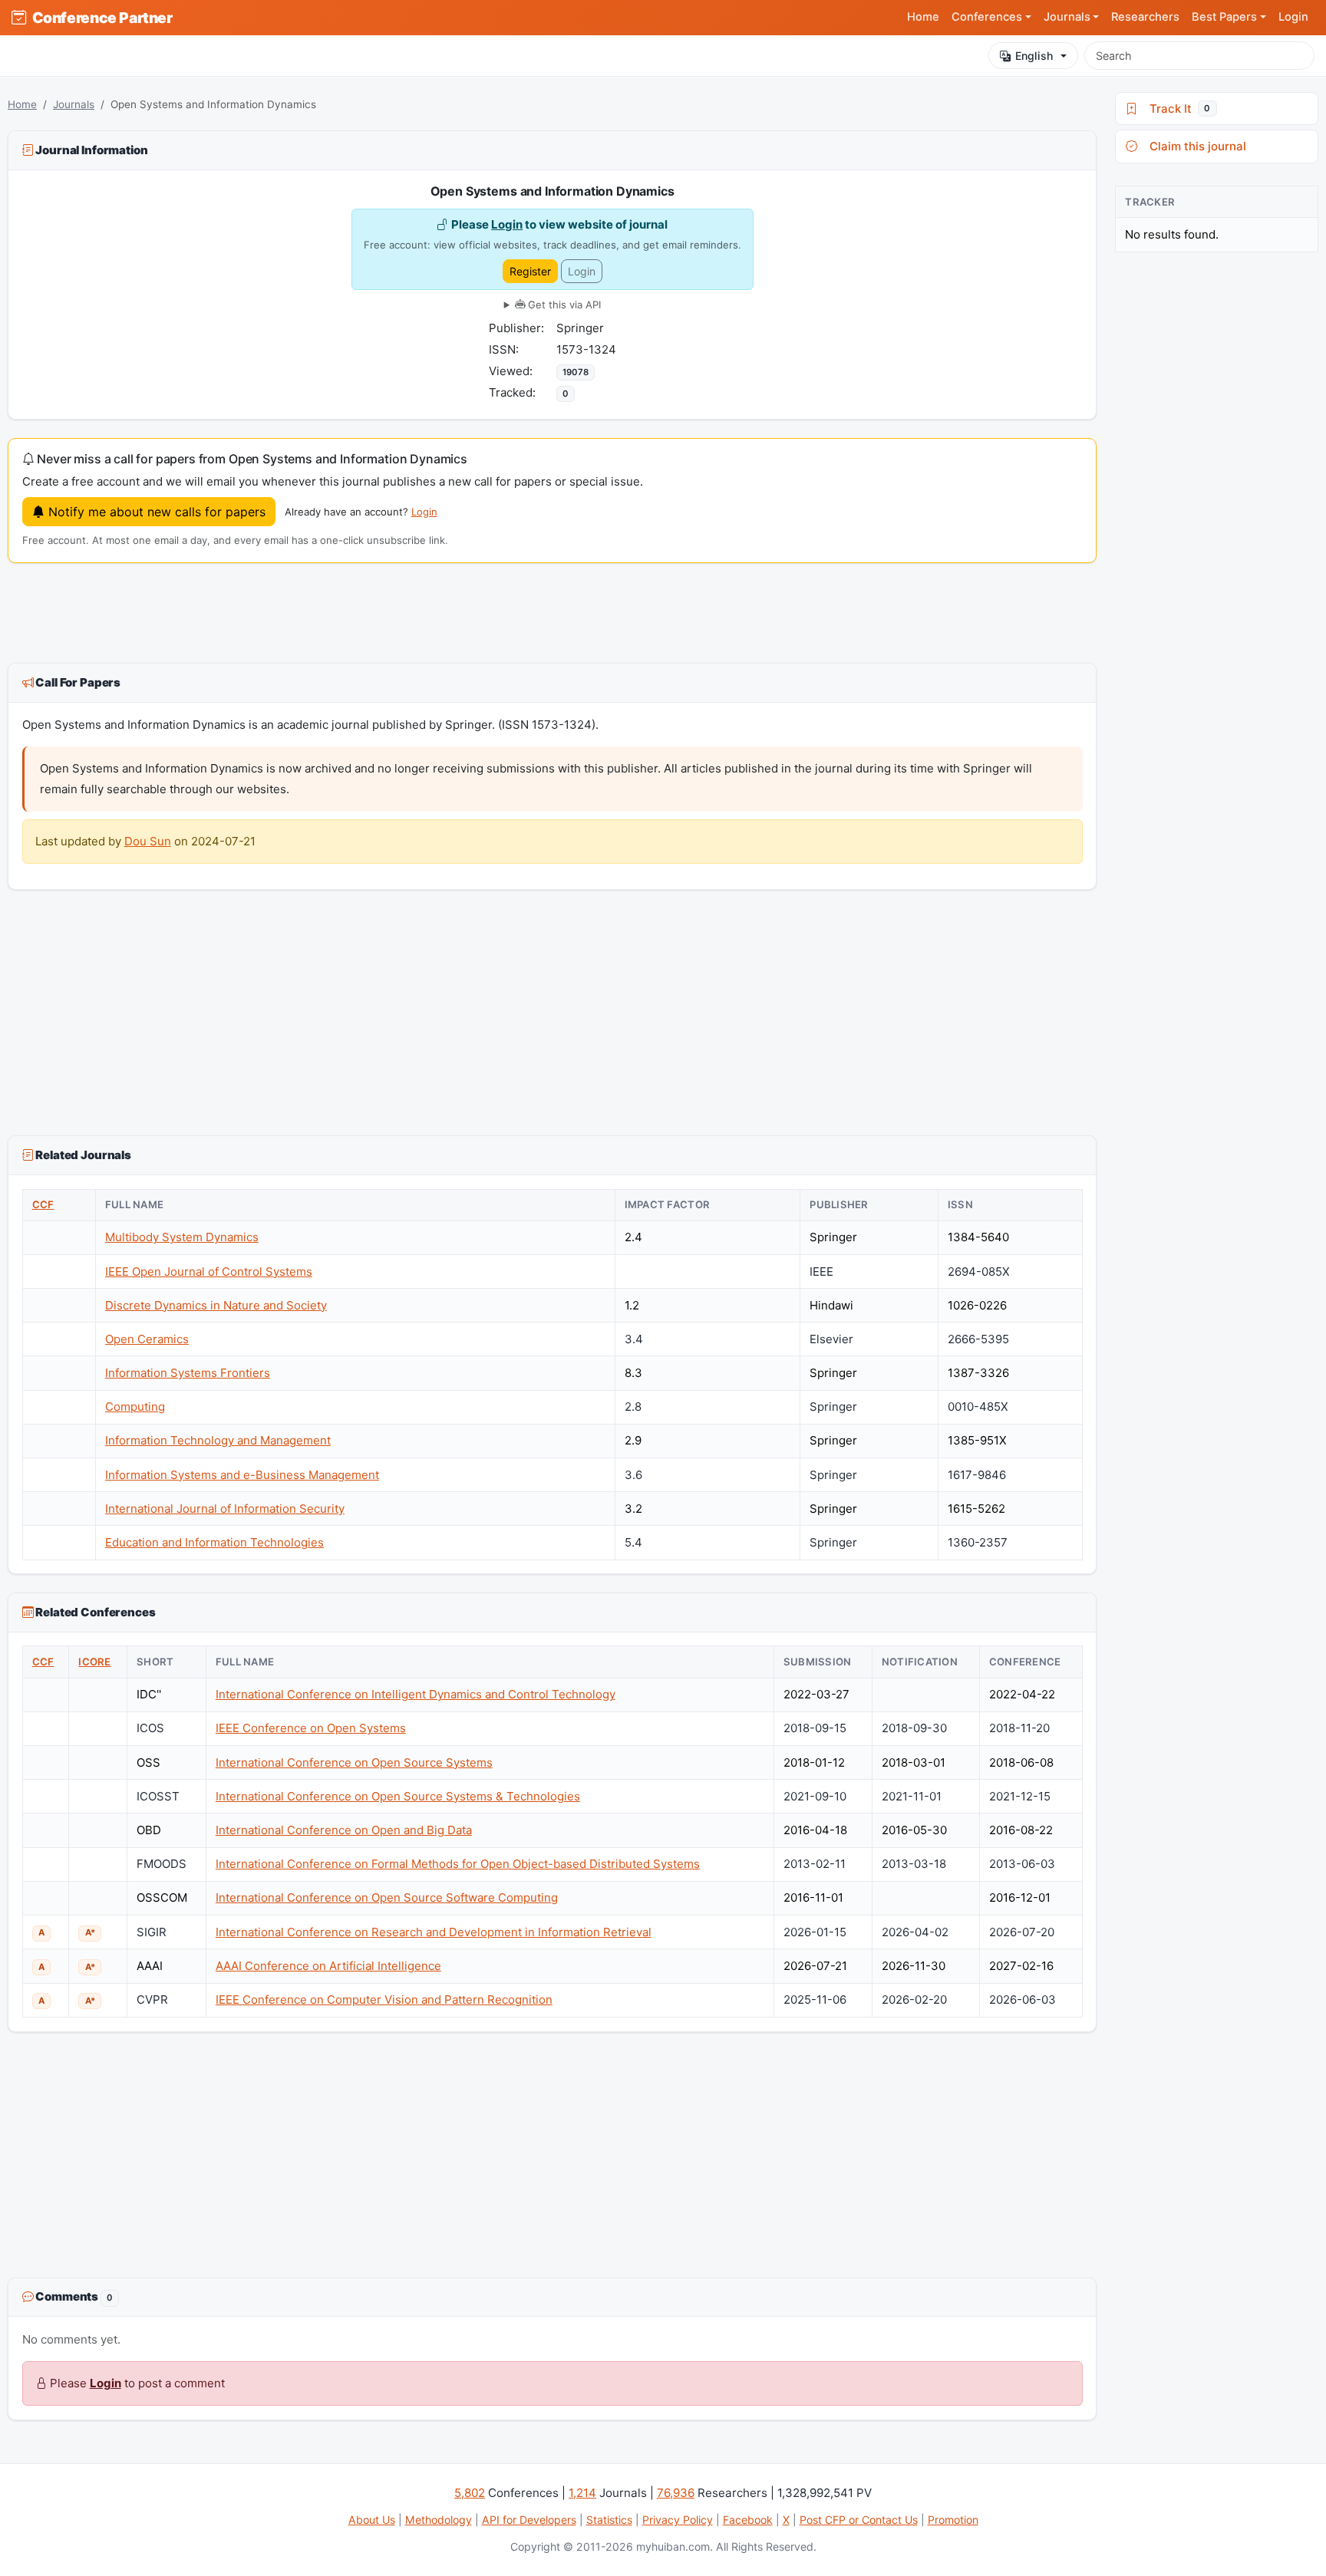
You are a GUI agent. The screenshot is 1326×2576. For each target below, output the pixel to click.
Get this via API (563, 305)
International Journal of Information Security (225, 1509)
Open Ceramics (147, 1339)
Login (1293, 17)
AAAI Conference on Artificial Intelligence (328, 1966)
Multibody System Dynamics (182, 1237)
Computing (135, 1407)
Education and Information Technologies (214, 1542)
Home (923, 17)
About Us (372, 2520)
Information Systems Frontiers (188, 1373)
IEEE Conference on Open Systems (311, 1728)
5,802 (470, 2493)
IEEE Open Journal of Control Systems (209, 1272)
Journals (74, 104)
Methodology (439, 2520)
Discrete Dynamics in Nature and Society (216, 1305)
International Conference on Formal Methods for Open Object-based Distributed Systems (458, 1864)
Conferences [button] (987, 17)
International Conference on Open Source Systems (354, 1762)
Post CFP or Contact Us (859, 2520)
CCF (43, 1204)
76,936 (676, 2493)
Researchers (1145, 17)
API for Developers (529, 2520)
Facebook (748, 2520)
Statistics (609, 2520)
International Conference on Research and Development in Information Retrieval (434, 1932)
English (1034, 56)
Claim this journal (1195, 146)
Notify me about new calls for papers (155, 512)
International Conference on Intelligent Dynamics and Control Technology (416, 1694)
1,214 (582, 2493)
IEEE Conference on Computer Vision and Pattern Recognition (384, 2000)
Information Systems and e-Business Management (242, 1475)
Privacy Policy (678, 2520)
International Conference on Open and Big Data (344, 1830)
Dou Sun (148, 841)
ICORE (94, 1662)
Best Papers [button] (1224, 17)
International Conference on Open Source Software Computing (387, 1897)
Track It (1177, 109)
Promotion (953, 2520)
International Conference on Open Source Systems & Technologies (398, 1796)
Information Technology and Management (218, 1440)
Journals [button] (1067, 17)
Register (530, 271)
